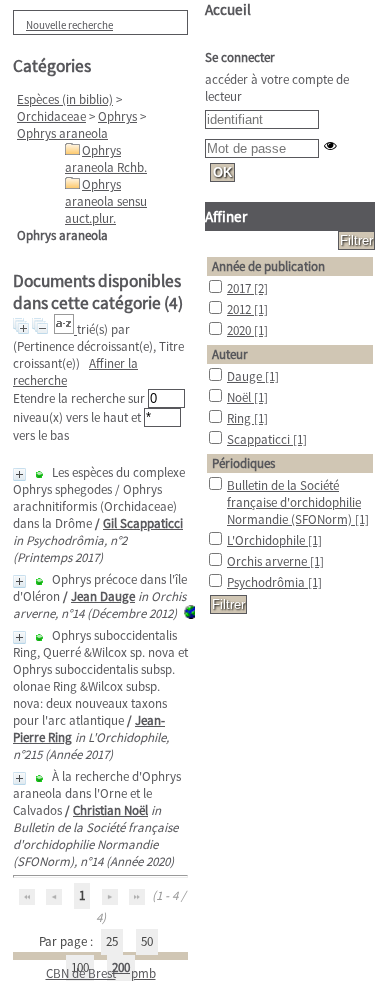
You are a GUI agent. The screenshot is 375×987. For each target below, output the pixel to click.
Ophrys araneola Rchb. (106, 159)
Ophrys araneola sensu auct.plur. (106, 201)
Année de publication (268, 266)
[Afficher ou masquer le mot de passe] (330, 145)
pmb (143, 973)
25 (112, 941)
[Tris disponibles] (65, 329)
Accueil (228, 9)
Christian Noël (110, 810)
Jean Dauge (103, 596)
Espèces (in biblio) (65, 99)
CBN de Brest (81, 973)
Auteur (230, 354)
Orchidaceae (51, 116)
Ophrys (117, 116)
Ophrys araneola (62, 133)
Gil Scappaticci (143, 523)
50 (147, 941)
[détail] (19, 474)
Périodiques (243, 463)
